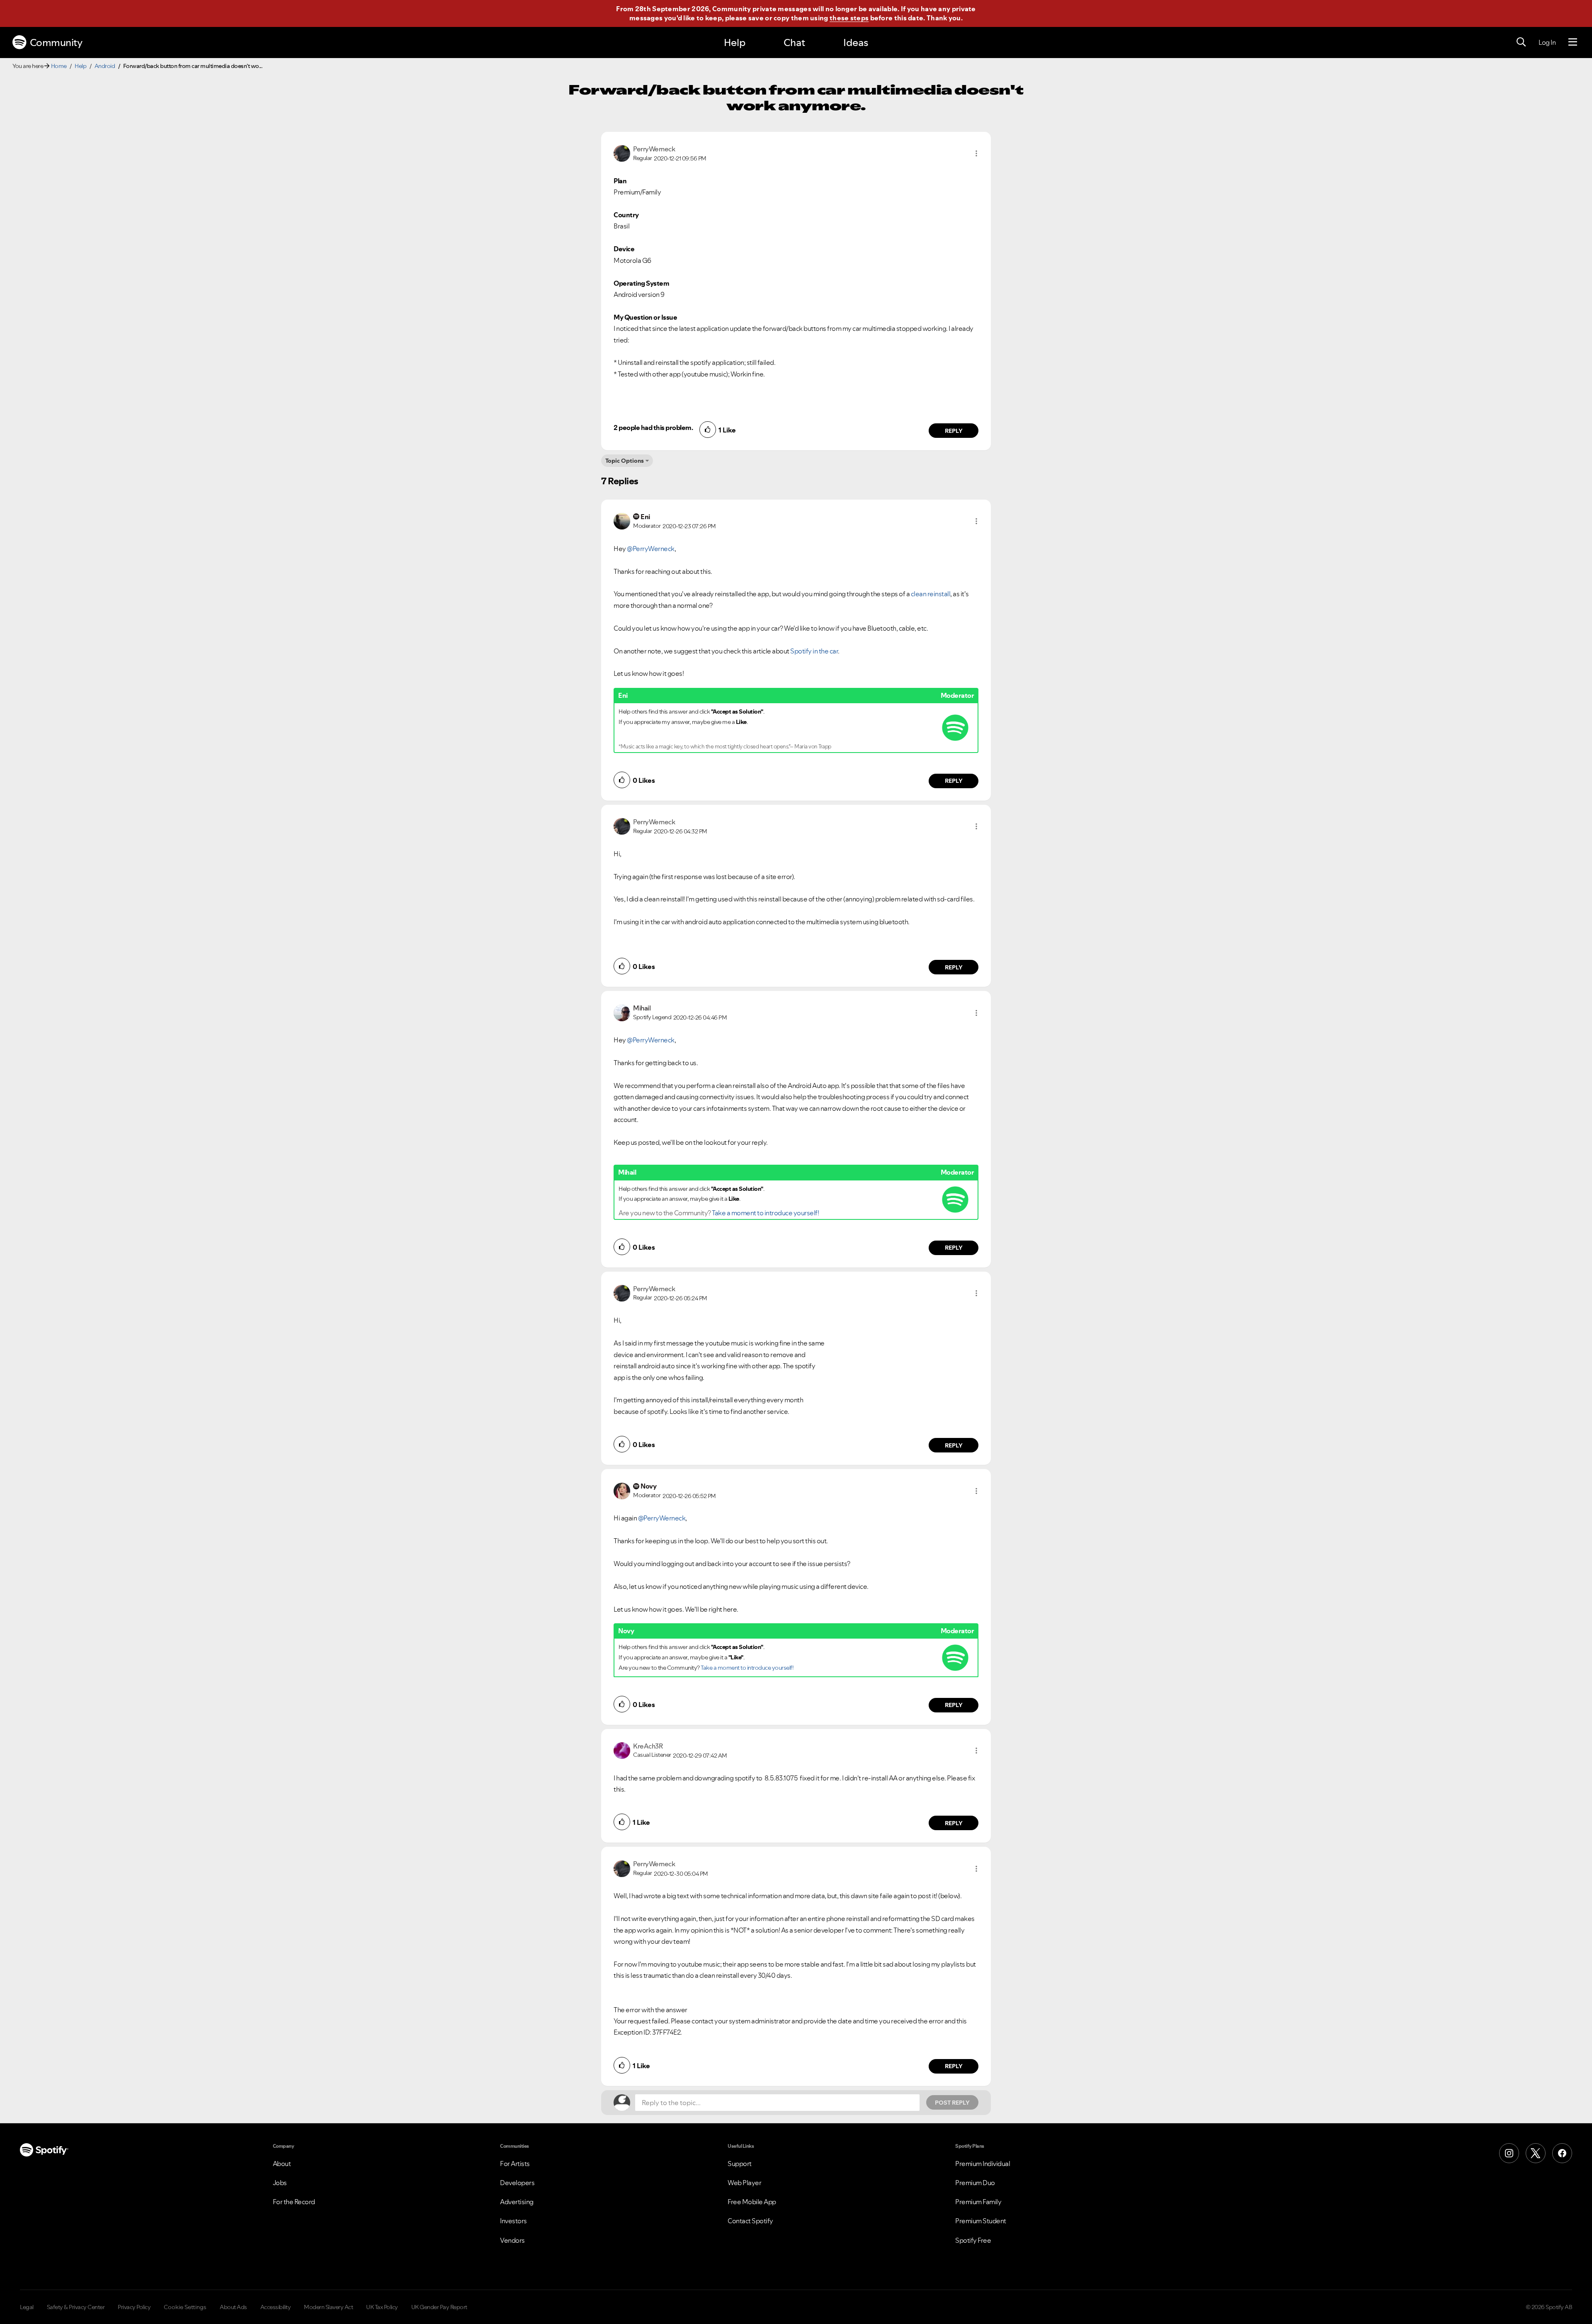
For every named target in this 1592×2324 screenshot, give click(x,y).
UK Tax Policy (382, 2307)
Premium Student (981, 2221)
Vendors (512, 2240)
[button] (976, 153)
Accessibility (276, 2307)
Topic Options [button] (625, 461)
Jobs (280, 2183)
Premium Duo (975, 2183)
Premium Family (978, 2202)
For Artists (515, 2164)
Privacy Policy (134, 2307)
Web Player (744, 2183)
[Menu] (1573, 42)
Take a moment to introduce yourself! (765, 1213)
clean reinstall (931, 594)
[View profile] (622, 153)
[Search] (1521, 42)
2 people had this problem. (653, 427)
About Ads (233, 2307)
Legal (27, 2307)
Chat (794, 42)
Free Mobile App (752, 2202)
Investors (513, 2221)
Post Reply (952, 2103)
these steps (849, 18)
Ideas (856, 42)
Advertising (517, 2202)
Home (59, 66)
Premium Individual (983, 2164)
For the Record (294, 2202)
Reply (954, 431)
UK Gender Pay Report (439, 2307)
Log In (1547, 42)
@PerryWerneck (651, 549)
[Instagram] (1509, 2153)
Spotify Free (973, 2240)
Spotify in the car (814, 651)
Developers (517, 2183)
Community (56, 42)
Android (105, 66)
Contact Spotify (750, 2221)
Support (740, 2164)
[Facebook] (1562, 2153)
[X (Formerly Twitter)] (1536, 2153)
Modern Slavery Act (328, 2307)
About (282, 2164)
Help (735, 42)
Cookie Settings (185, 2307)
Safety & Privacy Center (76, 2307)
